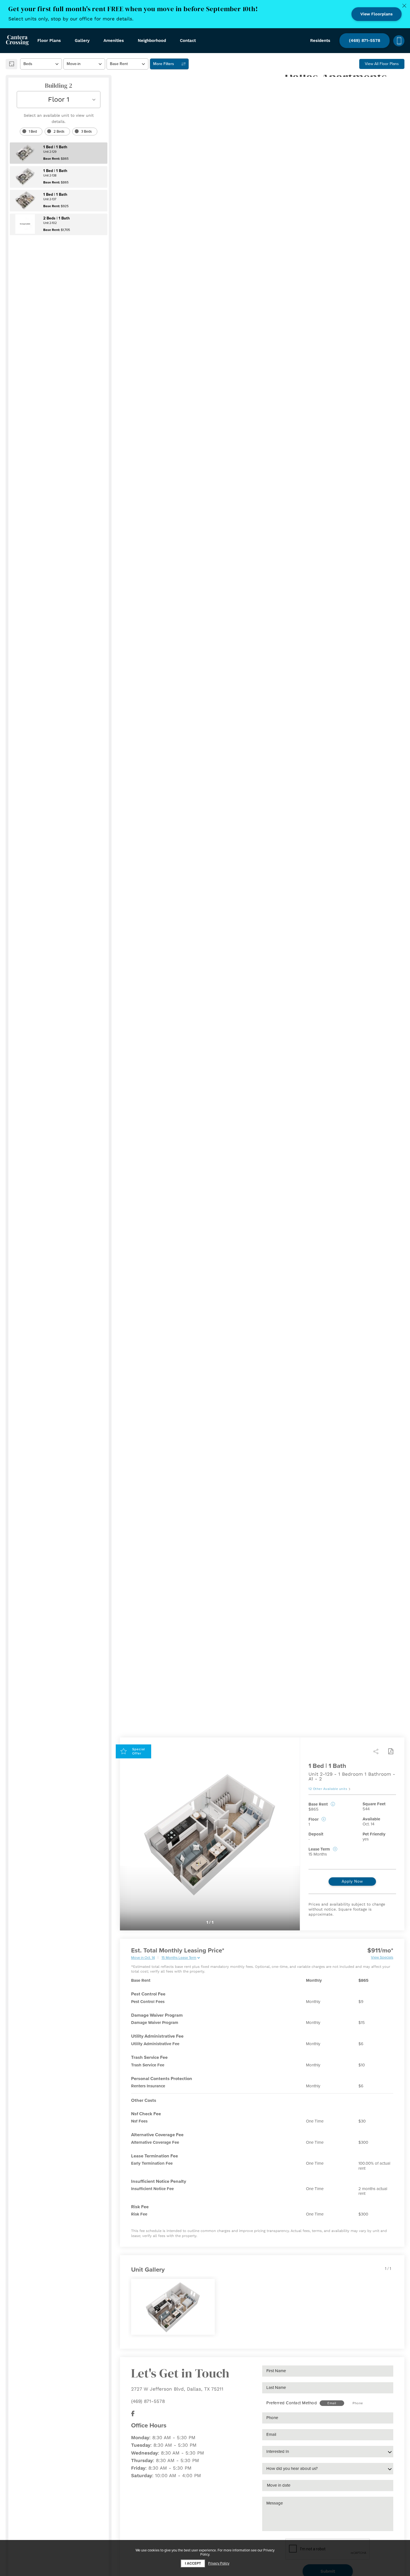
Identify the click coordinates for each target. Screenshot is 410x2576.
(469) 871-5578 (148, 2401)
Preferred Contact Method (292, 2403)
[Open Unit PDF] (390, 1751)
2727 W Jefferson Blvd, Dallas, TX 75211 (177, 2389)
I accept (193, 2563)
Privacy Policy (219, 2564)
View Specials (382, 1957)
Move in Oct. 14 (143, 1958)
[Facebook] (133, 2414)
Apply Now (352, 1881)
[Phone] (399, 41)
